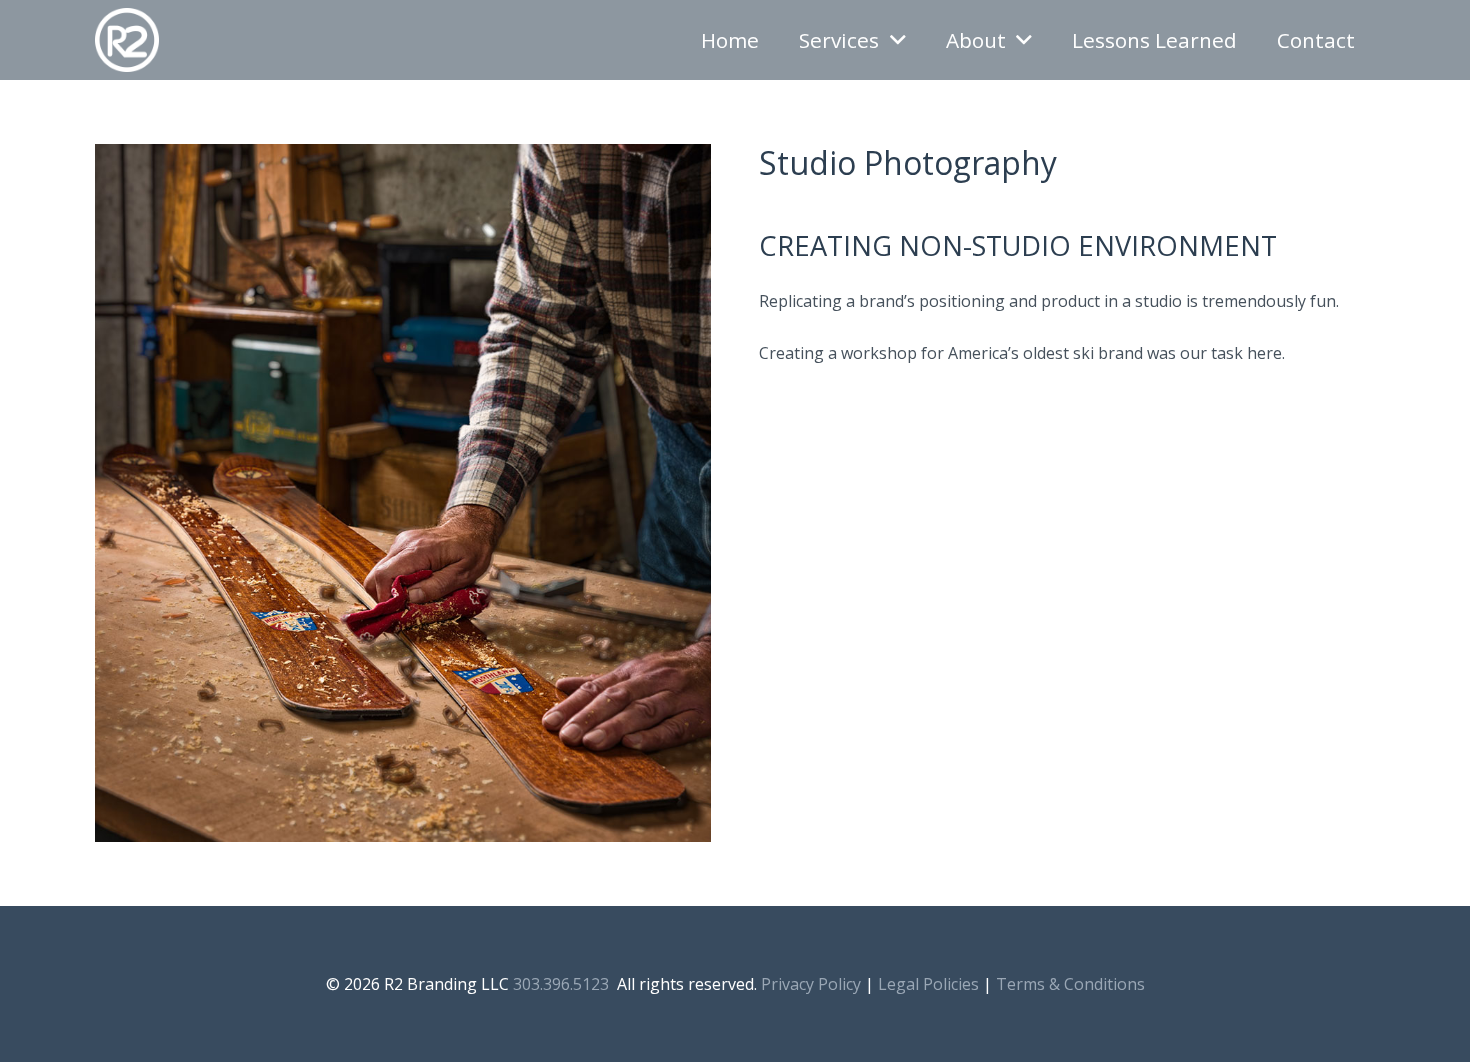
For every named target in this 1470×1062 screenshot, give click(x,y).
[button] (898, 40)
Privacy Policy (811, 984)
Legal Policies (928, 984)
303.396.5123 (561, 984)
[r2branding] (127, 40)
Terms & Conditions (1070, 984)
